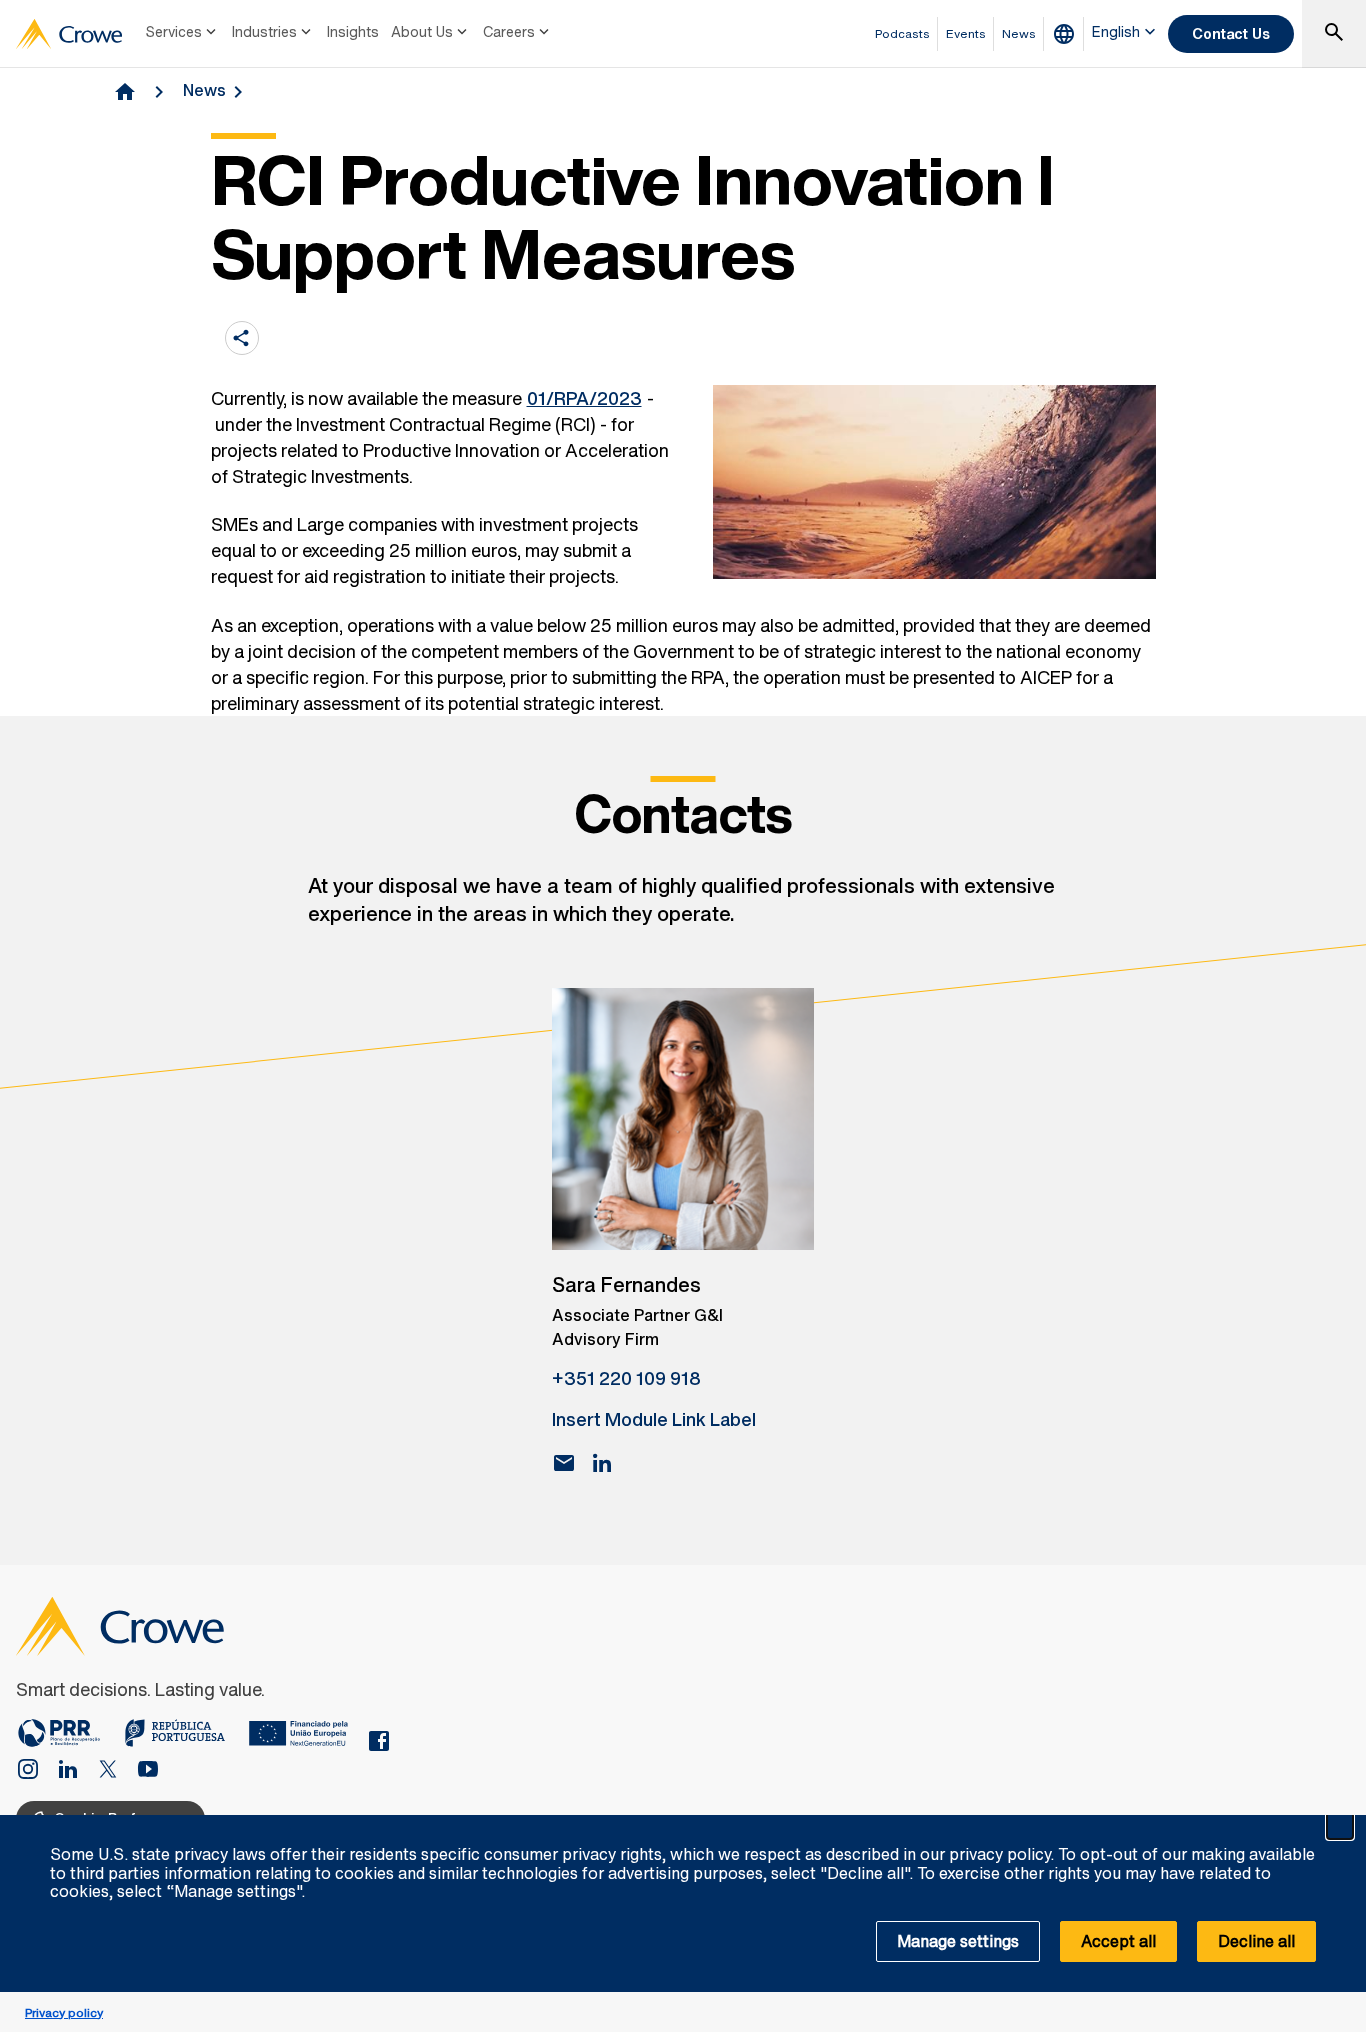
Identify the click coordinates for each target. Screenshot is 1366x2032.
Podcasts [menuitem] (902, 33)
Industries (264, 31)
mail (564, 1463)
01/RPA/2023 (584, 398)
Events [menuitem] (966, 33)
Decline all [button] (1256, 1941)
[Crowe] (69, 34)
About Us (422, 31)
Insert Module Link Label (654, 1419)
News (204, 90)
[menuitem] (183, 34)
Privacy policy (64, 2012)
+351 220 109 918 (626, 1378)
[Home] (69, 1737)
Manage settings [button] (958, 1941)
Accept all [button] (1118, 1941)
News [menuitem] (1019, 33)
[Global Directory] (1068, 34)
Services (174, 31)
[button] (1340, 1826)
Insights (353, 31)
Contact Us (1231, 33)
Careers (509, 31)
